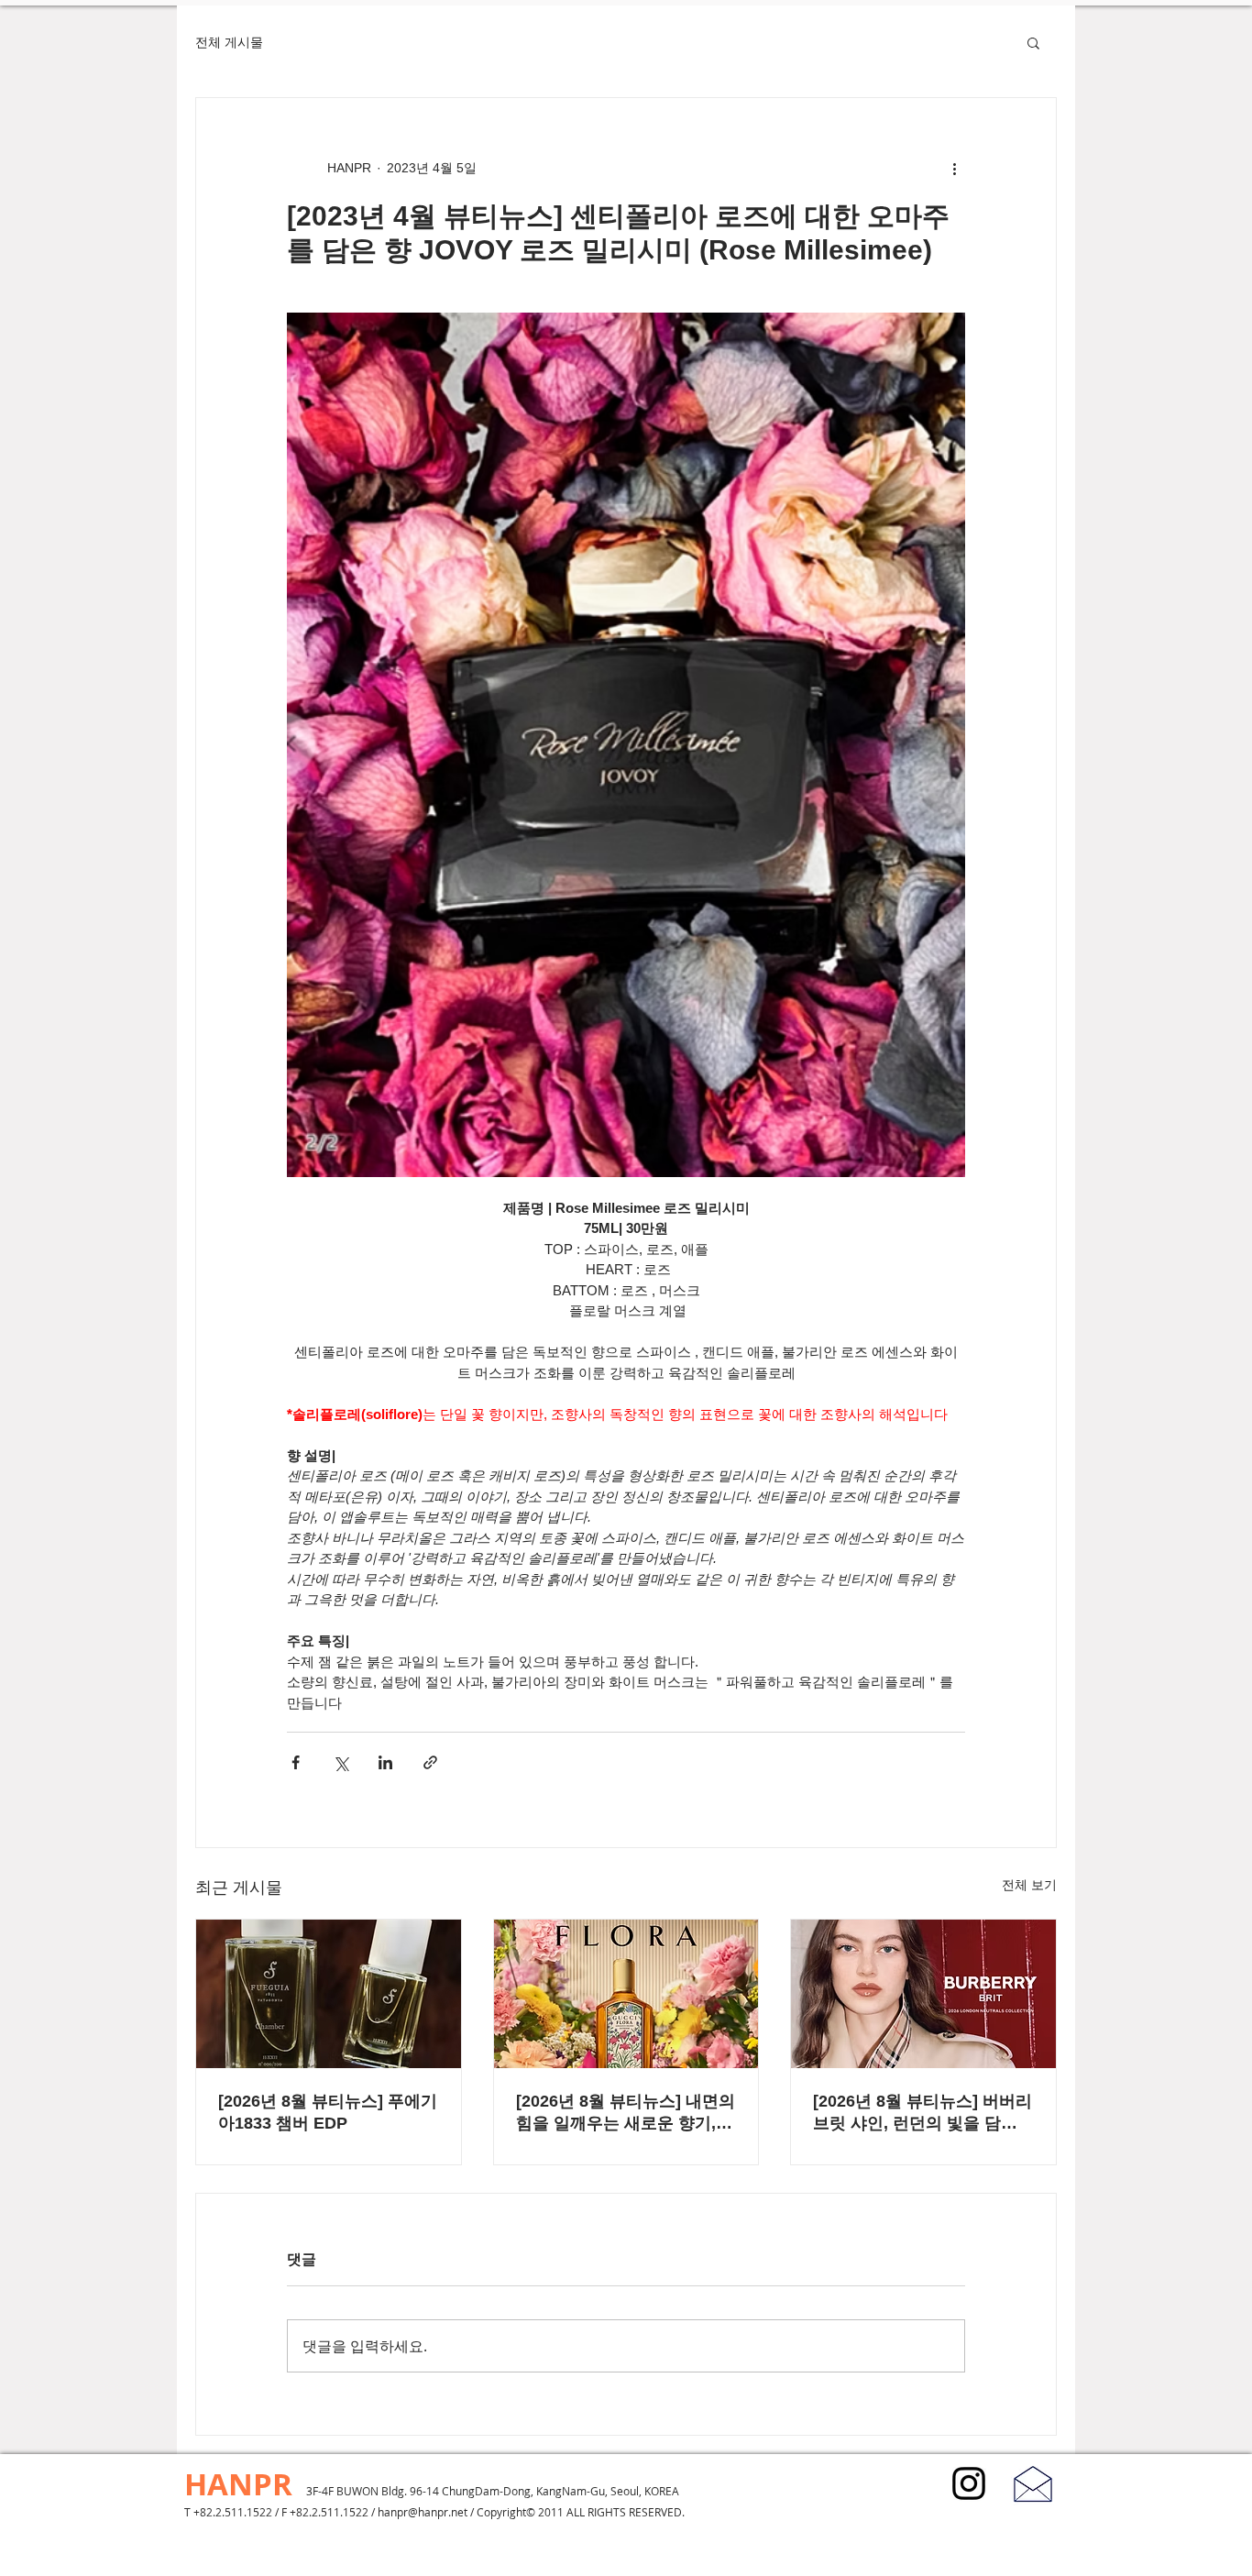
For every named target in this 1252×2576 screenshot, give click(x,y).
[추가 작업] (954, 168)
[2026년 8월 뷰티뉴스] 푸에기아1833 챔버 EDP (328, 2112)
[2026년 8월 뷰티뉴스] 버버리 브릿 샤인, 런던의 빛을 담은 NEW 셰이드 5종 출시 (923, 2113)
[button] (1033, 42)
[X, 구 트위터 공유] (340, 1762)
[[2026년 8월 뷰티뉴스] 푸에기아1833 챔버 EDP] (329, 1994)
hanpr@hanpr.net (423, 2512)
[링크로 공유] (430, 1762)
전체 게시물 (229, 42)
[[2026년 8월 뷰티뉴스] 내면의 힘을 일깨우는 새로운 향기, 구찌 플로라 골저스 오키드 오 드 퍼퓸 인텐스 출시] (626, 1994)
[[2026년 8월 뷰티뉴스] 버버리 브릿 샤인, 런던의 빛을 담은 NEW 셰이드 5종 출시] (923, 1994)
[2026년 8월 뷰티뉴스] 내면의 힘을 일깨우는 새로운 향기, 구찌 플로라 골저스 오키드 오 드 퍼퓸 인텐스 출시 (626, 2113)
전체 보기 (1029, 1885)
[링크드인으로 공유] (385, 1762)
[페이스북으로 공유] (296, 1762)
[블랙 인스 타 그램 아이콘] (969, 2483)
